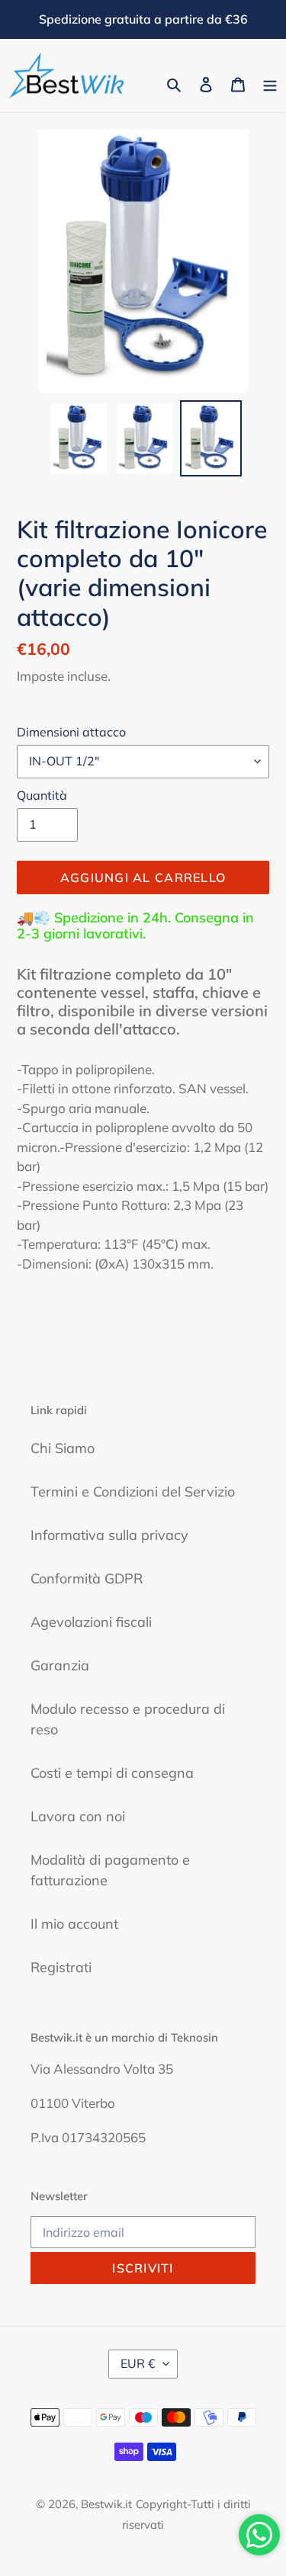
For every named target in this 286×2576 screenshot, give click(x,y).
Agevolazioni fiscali (91, 1622)
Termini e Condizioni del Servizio (133, 1492)
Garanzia (60, 1665)
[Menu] (270, 83)
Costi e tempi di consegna (112, 1773)
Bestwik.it (106, 2504)
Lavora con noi (78, 1816)
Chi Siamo (63, 1448)
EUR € (138, 2363)
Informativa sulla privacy (109, 1535)
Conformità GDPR (87, 1578)
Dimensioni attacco (71, 732)
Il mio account (74, 1924)
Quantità (42, 795)
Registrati (61, 1967)
